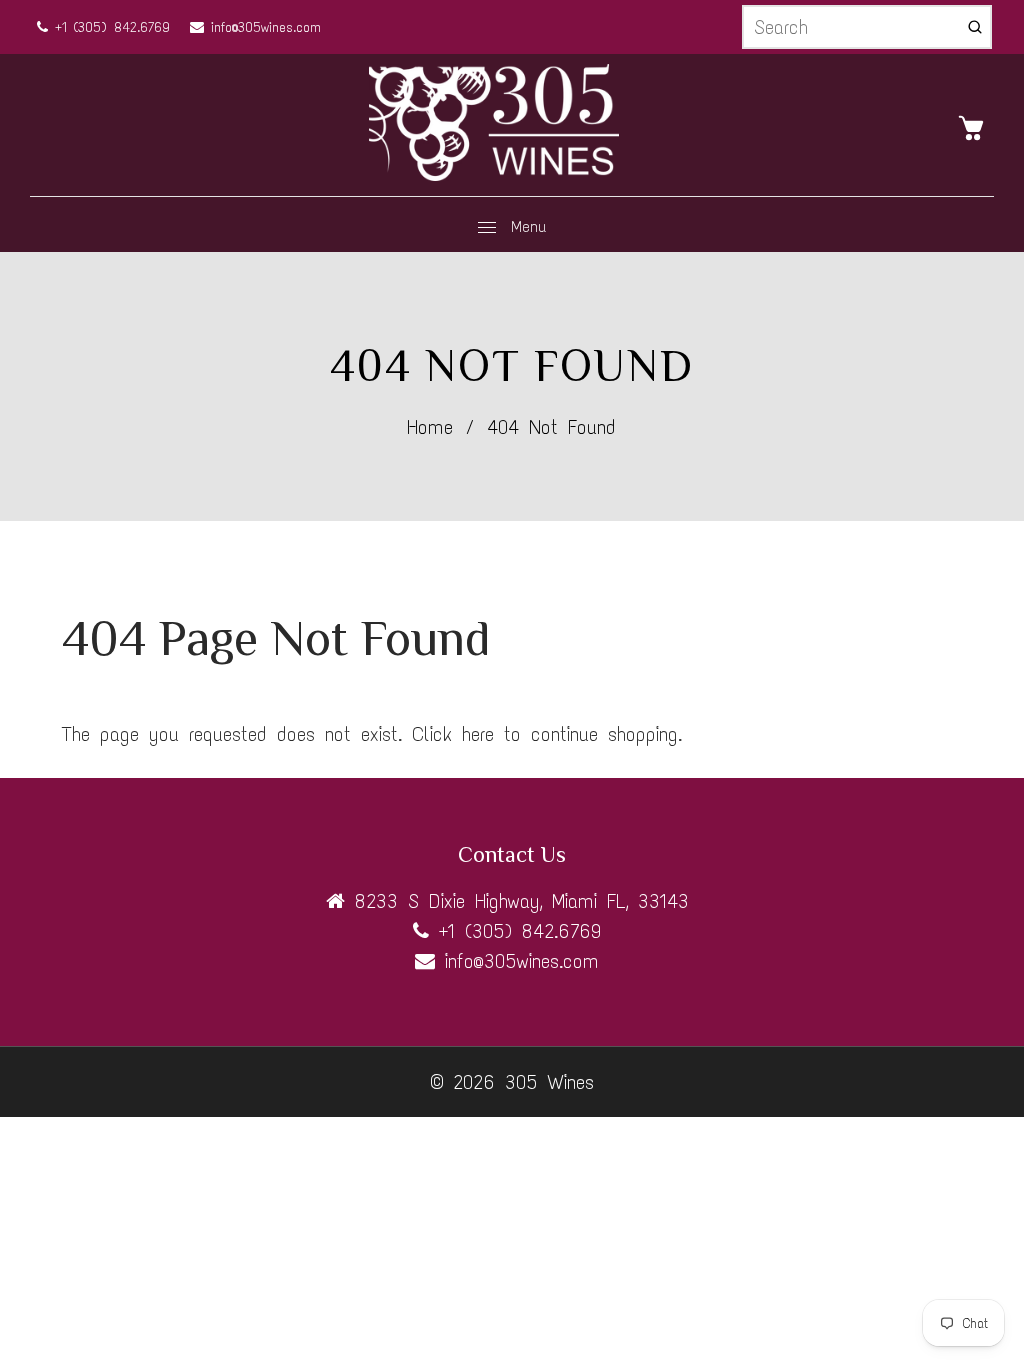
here (478, 734)
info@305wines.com (262, 27)
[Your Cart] (976, 126)
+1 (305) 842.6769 (109, 27)
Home (430, 427)
